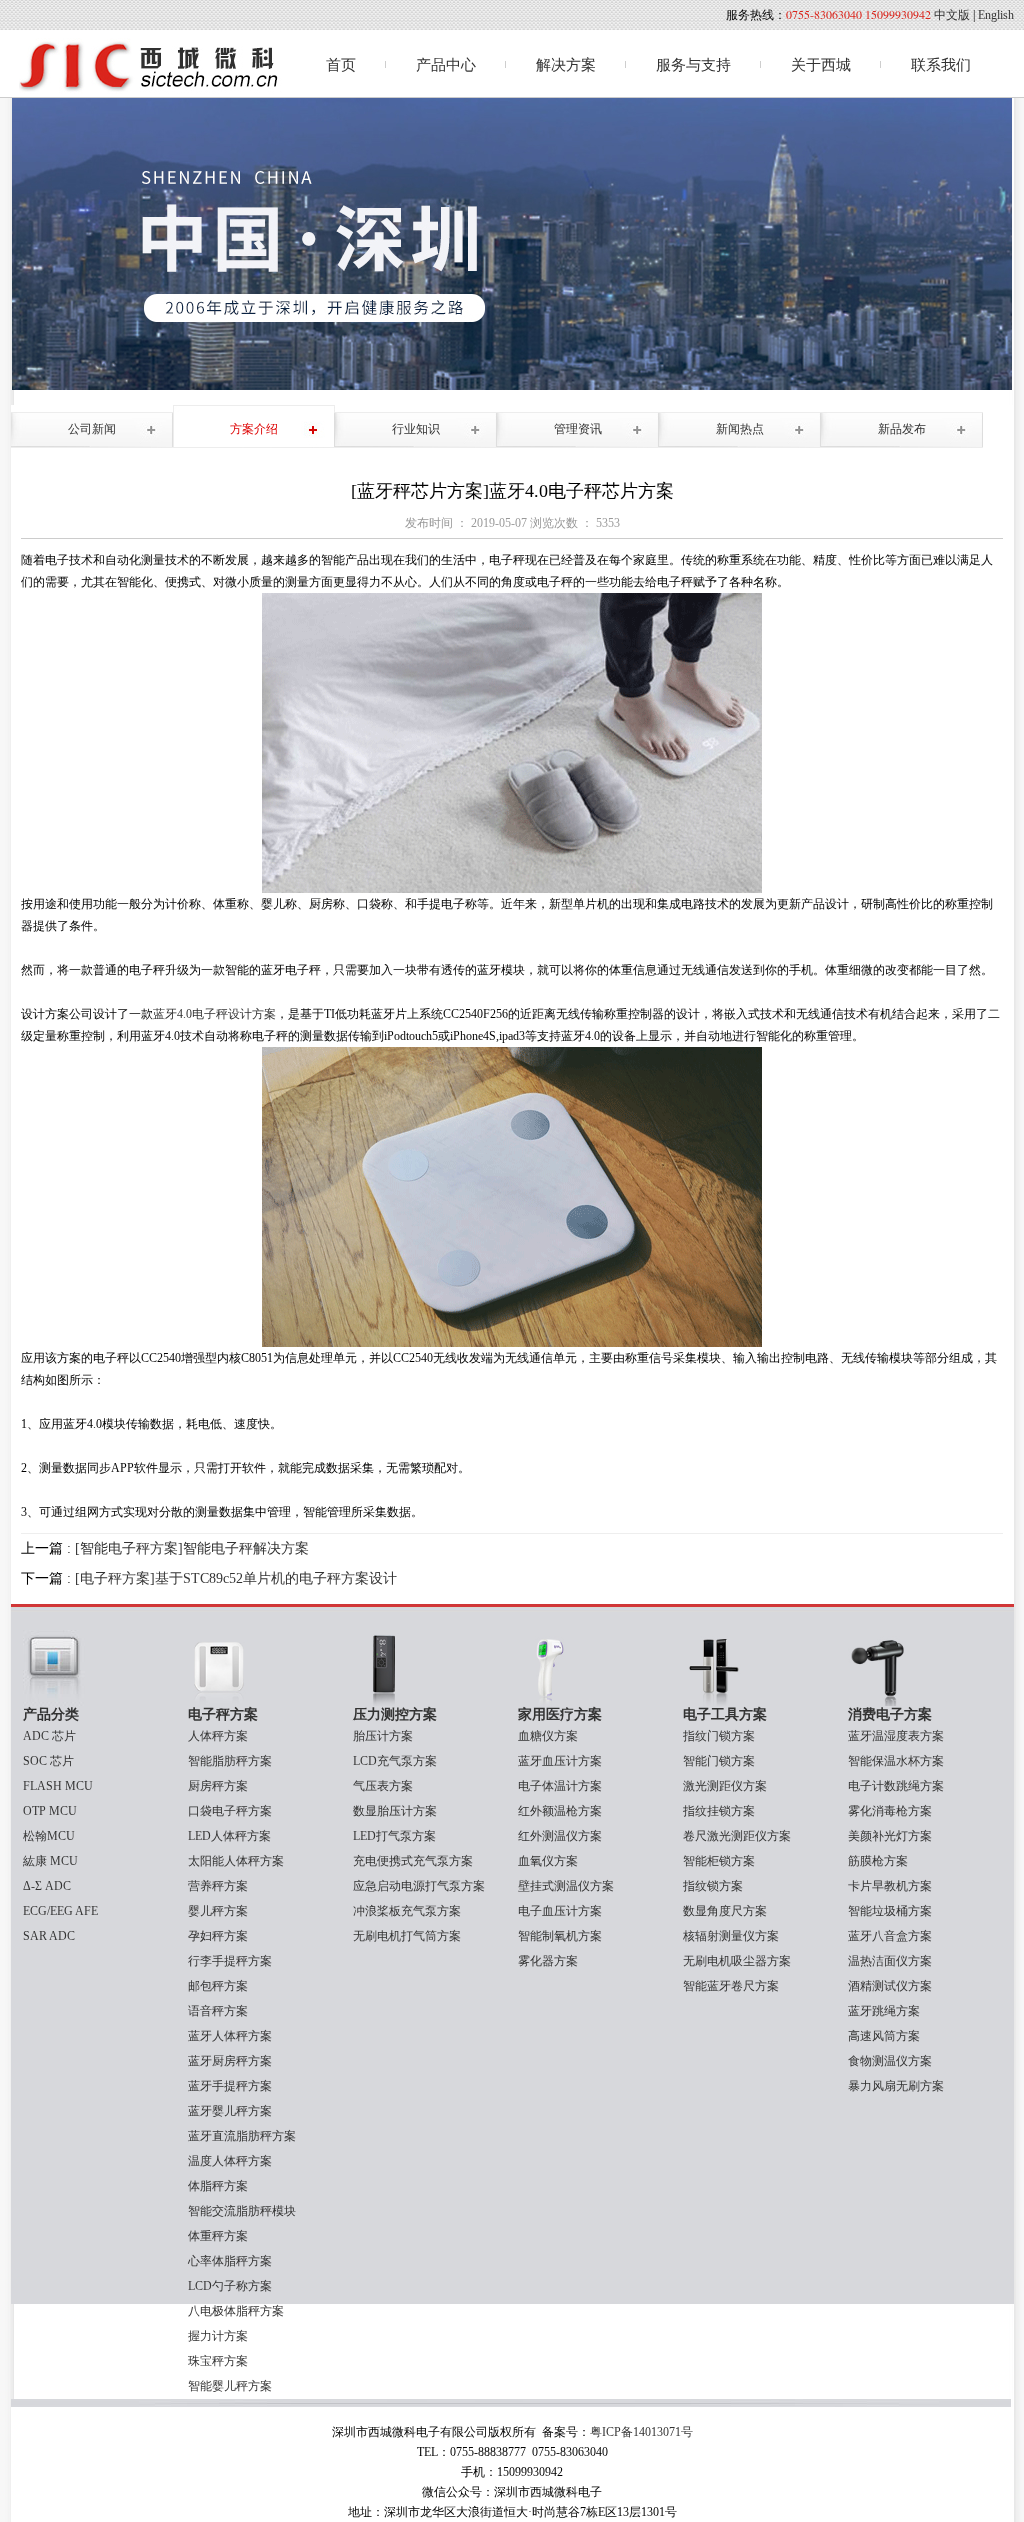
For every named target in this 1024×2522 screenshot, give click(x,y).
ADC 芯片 (49, 1736)
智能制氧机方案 (560, 1936)
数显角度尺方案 (725, 1911)
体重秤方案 (218, 2236)
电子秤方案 (223, 1714)
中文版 (952, 15)
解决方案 (566, 65)
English (996, 15)
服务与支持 (693, 65)
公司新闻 (92, 429)
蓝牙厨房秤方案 (230, 2061)
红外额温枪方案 (560, 1811)
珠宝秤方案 (218, 2361)
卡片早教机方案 (890, 1886)
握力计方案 (218, 2336)
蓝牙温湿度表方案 (896, 1736)
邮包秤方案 (218, 1986)
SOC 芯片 (48, 1761)
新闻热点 (740, 429)
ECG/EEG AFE (60, 1911)
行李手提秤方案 (230, 1961)
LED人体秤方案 (229, 1836)
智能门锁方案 (719, 1761)
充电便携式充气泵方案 (413, 1861)
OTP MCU (50, 1811)
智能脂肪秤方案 (230, 1761)
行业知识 (416, 429)
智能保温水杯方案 (896, 1761)
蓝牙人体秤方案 (230, 2036)
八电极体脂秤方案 (236, 2311)
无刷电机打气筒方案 (407, 1936)
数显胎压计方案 (395, 1811)
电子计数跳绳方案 (896, 1786)
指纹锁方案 (713, 1886)
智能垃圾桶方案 (890, 1911)
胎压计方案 (383, 1736)
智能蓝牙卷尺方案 (731, 1986)
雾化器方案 (548, 1961)
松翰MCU (49, 1836)
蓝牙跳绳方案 (884, 2011)
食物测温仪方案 (890, 2061)
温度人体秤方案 (230, 2161)
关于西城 (821, 65)
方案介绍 (254, 429)
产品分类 (51, 1714)
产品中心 (446, 65)
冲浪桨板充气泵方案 (407, 1911)
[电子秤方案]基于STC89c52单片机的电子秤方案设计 (236, 1578)
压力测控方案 (395, 1714)
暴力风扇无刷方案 (896, 2086)
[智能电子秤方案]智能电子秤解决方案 (192, 1548)
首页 (341, 65)
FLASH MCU (58, 1786)
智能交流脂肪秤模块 (242, 2211)
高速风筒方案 (884, 2036)
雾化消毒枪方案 (890, 1811)
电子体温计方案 (560, 1786)
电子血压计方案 (560, 1911)
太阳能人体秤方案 (236, 1861)
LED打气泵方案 (394, 1836)
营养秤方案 (218, 1886)
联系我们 (941, 65)
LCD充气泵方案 (395, 1761)
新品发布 (902, 429)
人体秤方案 (218, 1736)
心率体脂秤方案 (230, 2261)
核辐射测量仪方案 (731, 1936)
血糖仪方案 (548, 1736)
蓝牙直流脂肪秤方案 (242, 2136)
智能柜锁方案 (719, 1861)
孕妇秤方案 (218, 1936)
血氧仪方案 (548, 1861)
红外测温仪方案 (560, 1836)
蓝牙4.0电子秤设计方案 (214, 1014)
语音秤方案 (218, 2011)
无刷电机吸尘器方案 (737, 1961)
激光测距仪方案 (725, 1786)
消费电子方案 (890, 1714)
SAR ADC (49, 1936)
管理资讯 (578, 429)
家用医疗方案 (560, 1714)
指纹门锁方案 (719, 1736)
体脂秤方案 (218, 2186)
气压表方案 (383, 1786)
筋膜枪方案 (878, 1861)
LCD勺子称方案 (230, 2286)
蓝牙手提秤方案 (230, 2086)
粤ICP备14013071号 (641, 2432)
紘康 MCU (50, 1861)
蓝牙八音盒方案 (890, 1936)
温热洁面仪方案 (890, 1961)
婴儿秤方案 (218, 1911)
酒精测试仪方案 (890, 1986)
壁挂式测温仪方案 (566, 1886)
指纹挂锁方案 (719, 1811)
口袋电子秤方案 (230, 1811)
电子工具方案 (725, 1714)
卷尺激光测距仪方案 (737, 1836)
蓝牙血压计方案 (560, 1761)
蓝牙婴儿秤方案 (230, 2111)
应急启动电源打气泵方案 (419, 1886)
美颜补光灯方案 (890, 1836)
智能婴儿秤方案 (230, 2386)
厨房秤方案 (218, 1786)
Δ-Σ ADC (47, 1886)
